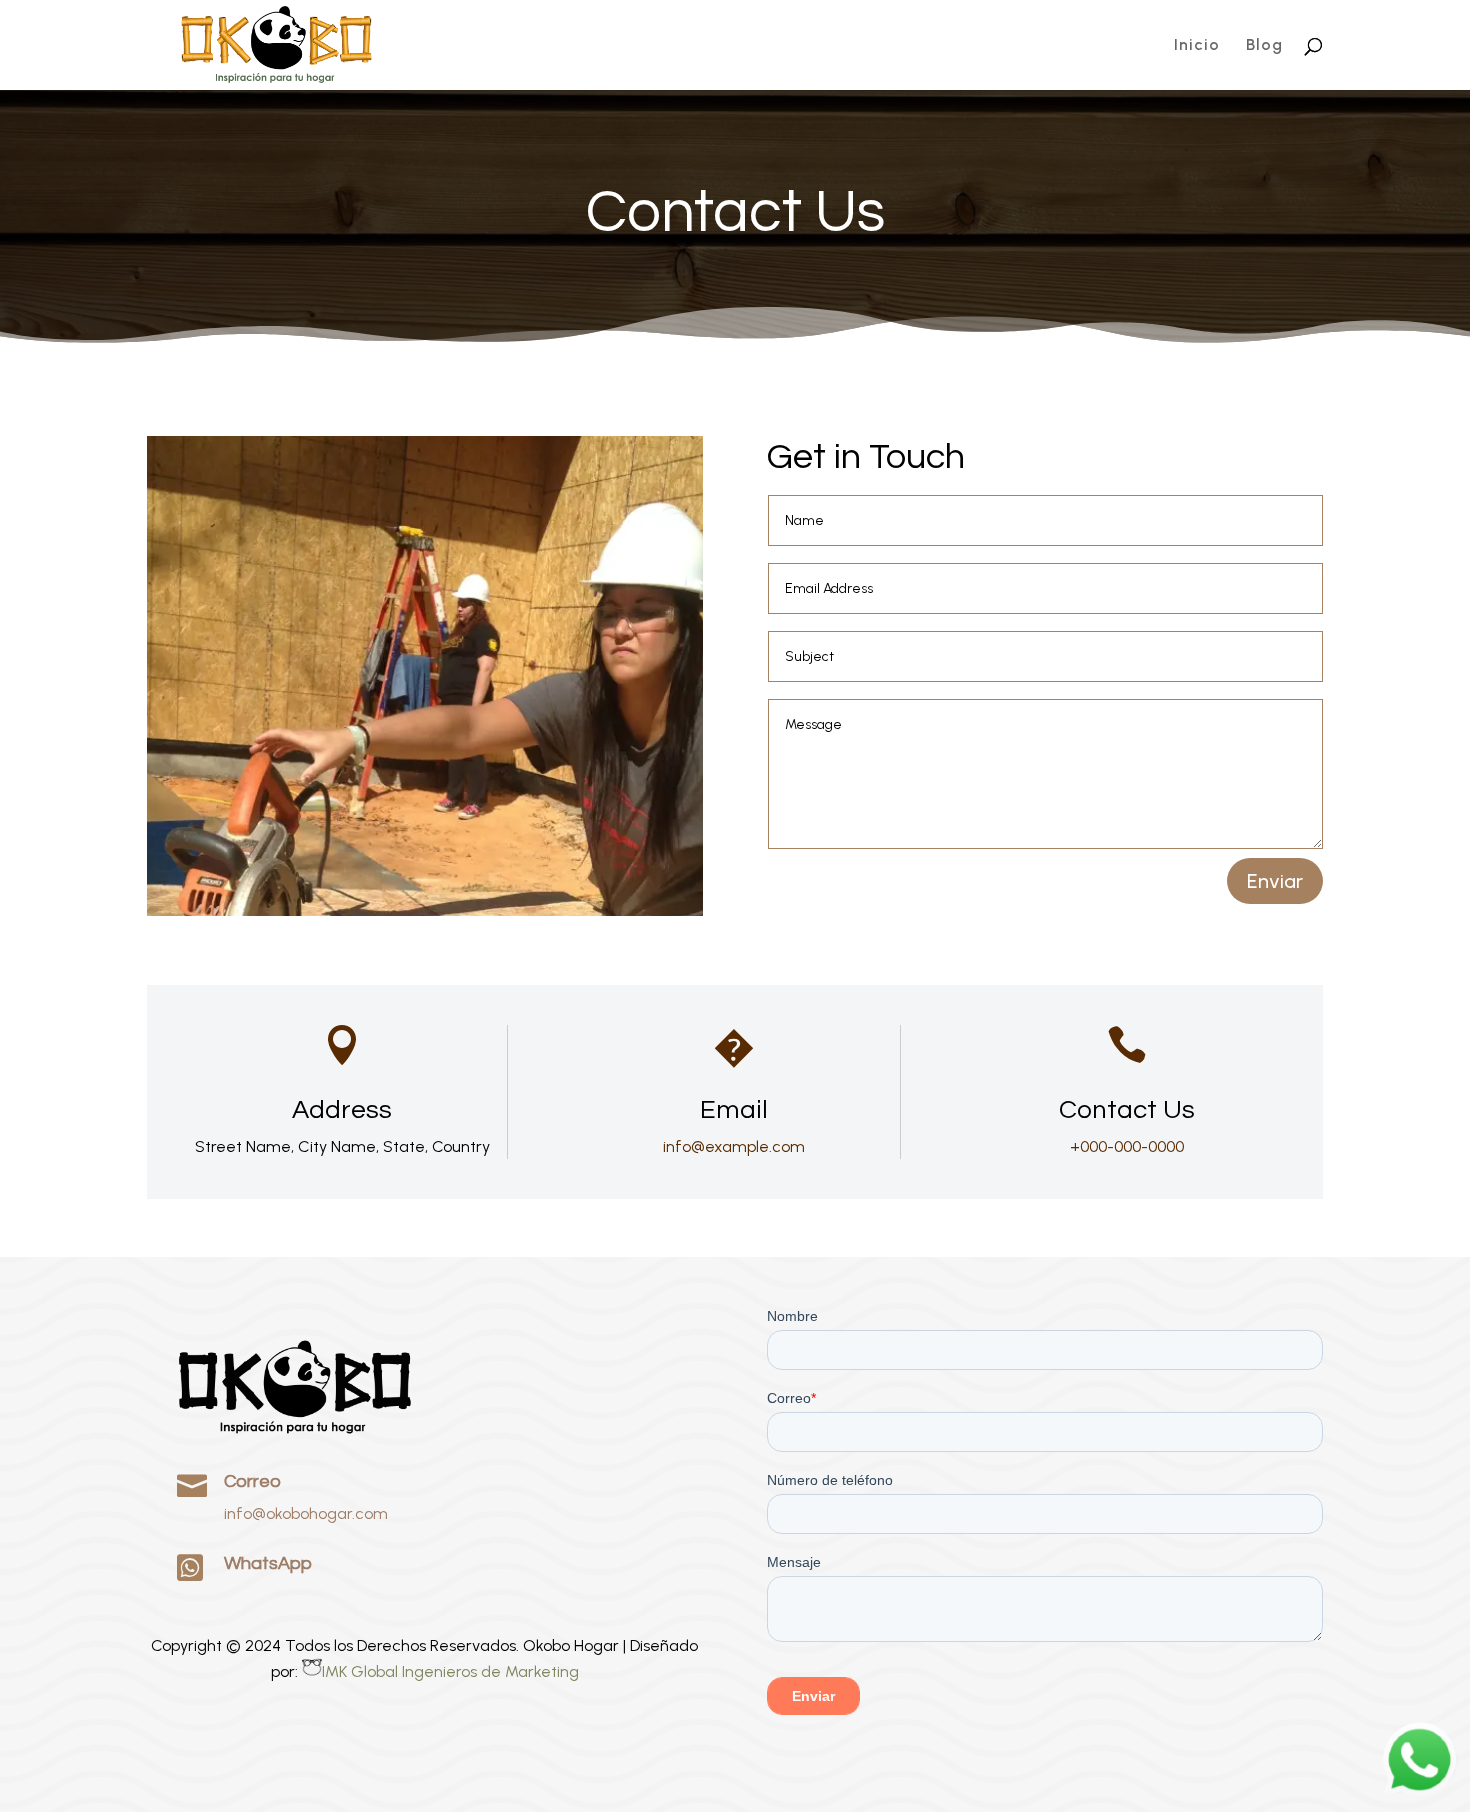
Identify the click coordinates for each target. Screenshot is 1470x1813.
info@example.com (734, 1146)
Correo (252, 1481)
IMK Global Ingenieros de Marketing (450, 1671)
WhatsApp (268, 1563)
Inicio (1197, 46)
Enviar (1275, 881)
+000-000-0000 (1127, 1146)
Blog (1264, 46)
